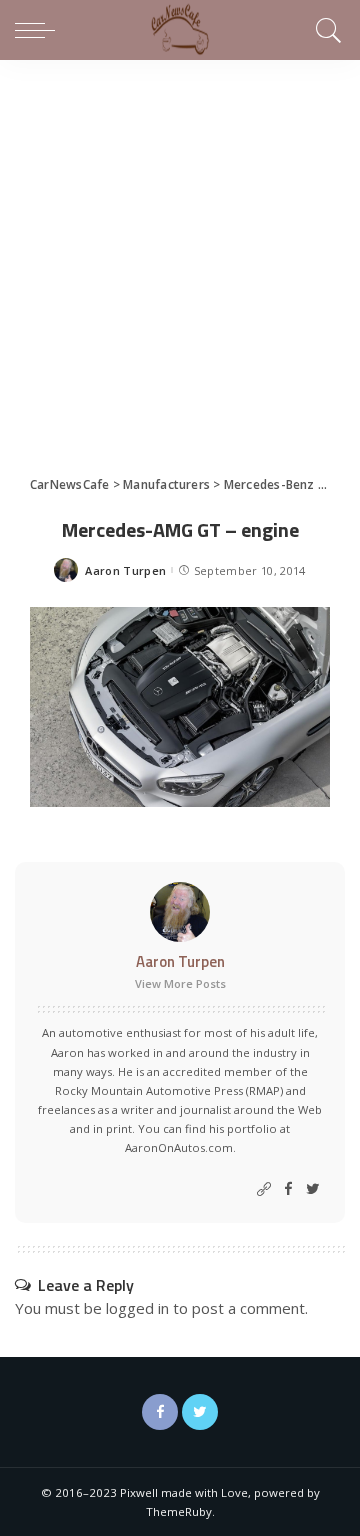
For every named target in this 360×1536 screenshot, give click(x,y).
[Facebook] (288, 1189)
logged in (137, 1308)
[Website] (264, 1189)
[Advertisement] (180, 250)
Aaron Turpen (125, 570)
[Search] (325, 30)
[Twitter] (313, 1189)
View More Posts (180, 983)
